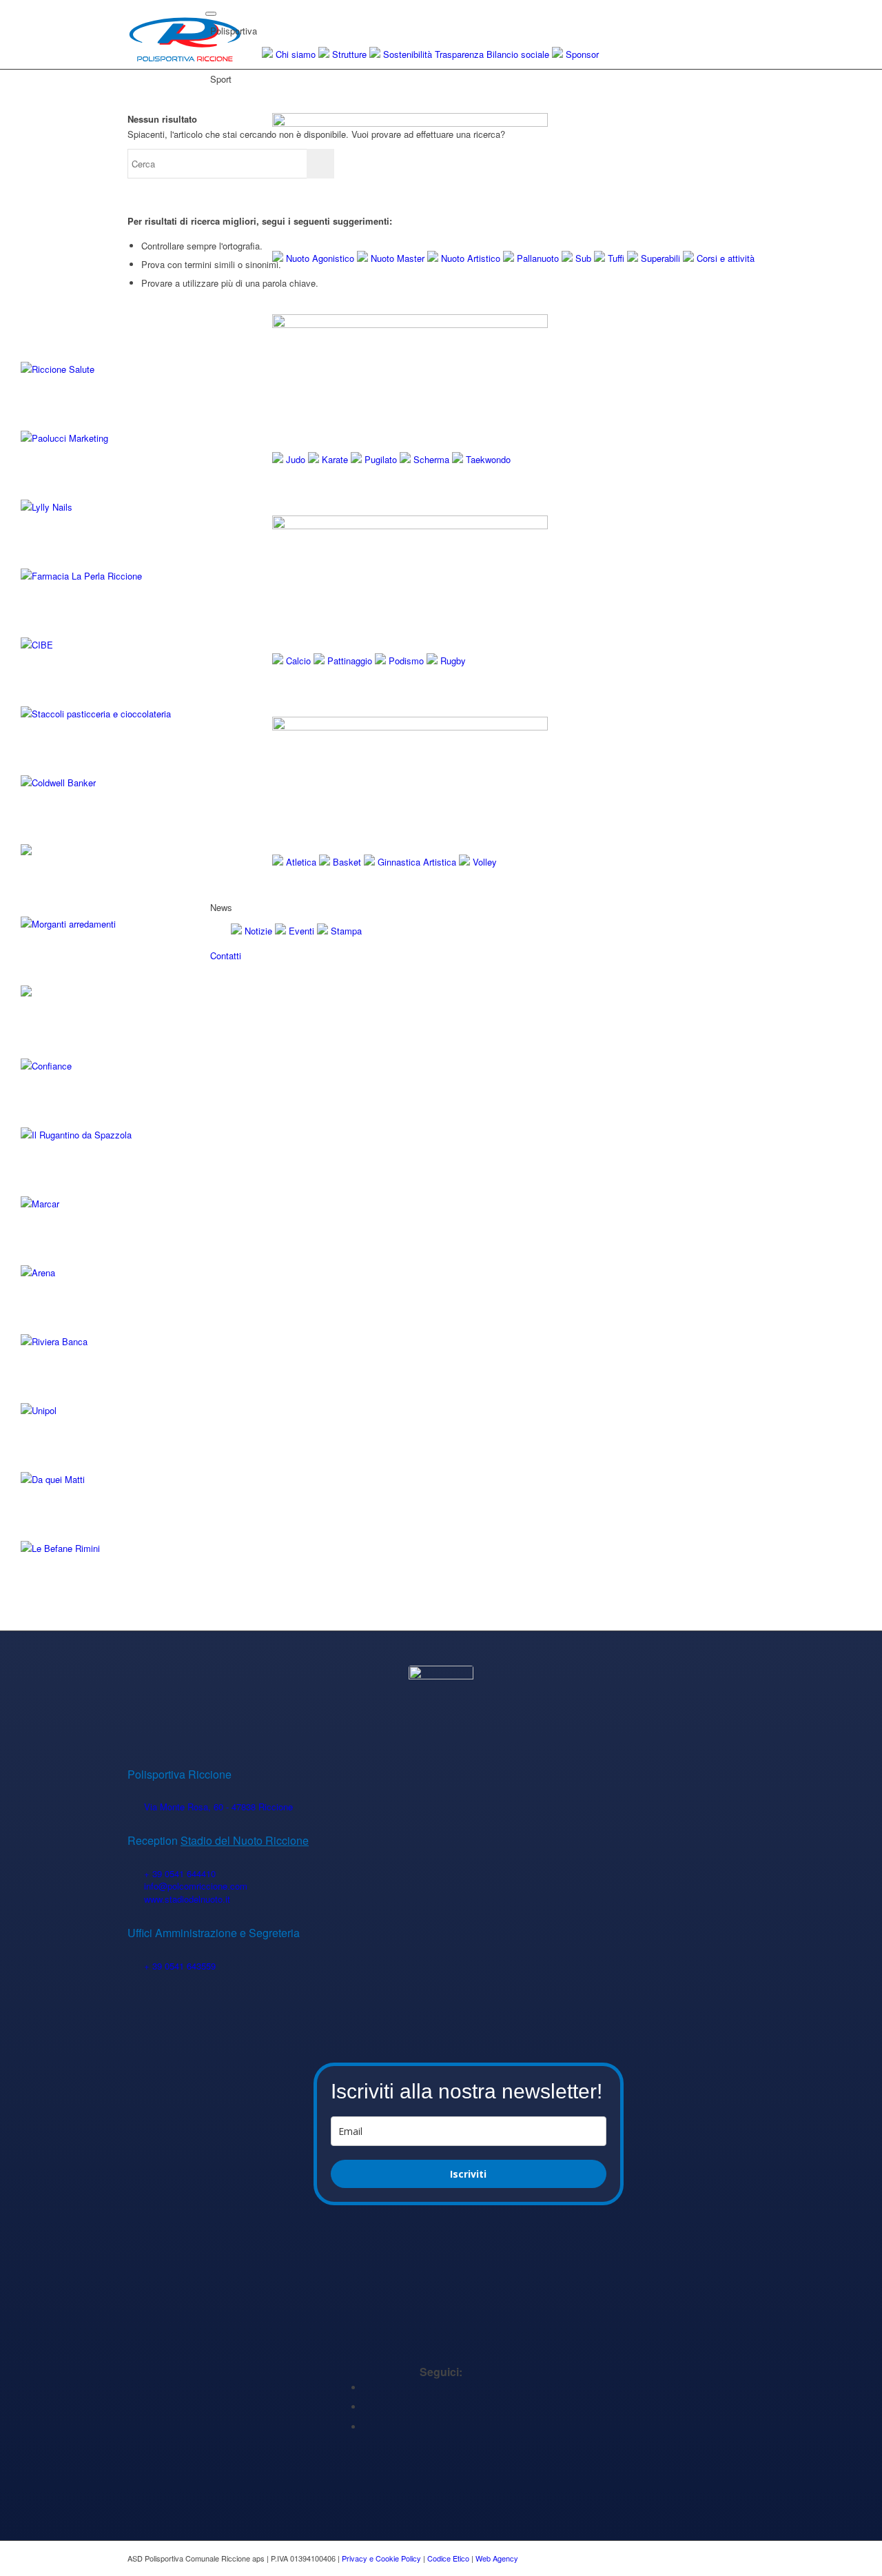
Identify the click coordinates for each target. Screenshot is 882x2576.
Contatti (226, 955)
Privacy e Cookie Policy (381, 2558)
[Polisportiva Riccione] (185, 34)
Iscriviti (468, 2174)
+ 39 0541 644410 (180, 1873)
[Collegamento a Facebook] (367, 2388)
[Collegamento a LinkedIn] (367, 2407)
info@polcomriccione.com (196, 1886)
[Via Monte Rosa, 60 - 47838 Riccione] (135, 1807)
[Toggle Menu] (211, 14)
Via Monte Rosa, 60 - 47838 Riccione (218, 1807)
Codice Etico (448, 2558)
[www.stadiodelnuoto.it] (135, 1900)
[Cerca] (215, 976)
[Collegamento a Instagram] (367, 2427)
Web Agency (497, 2558)
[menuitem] (482, 977)
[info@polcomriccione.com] (135, 1887)
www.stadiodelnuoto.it (187, 1899)
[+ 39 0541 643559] (135, 1966)
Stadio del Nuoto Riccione (245, 1840)
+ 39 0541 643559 (180, 1966)
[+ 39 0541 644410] (135, 1874)
